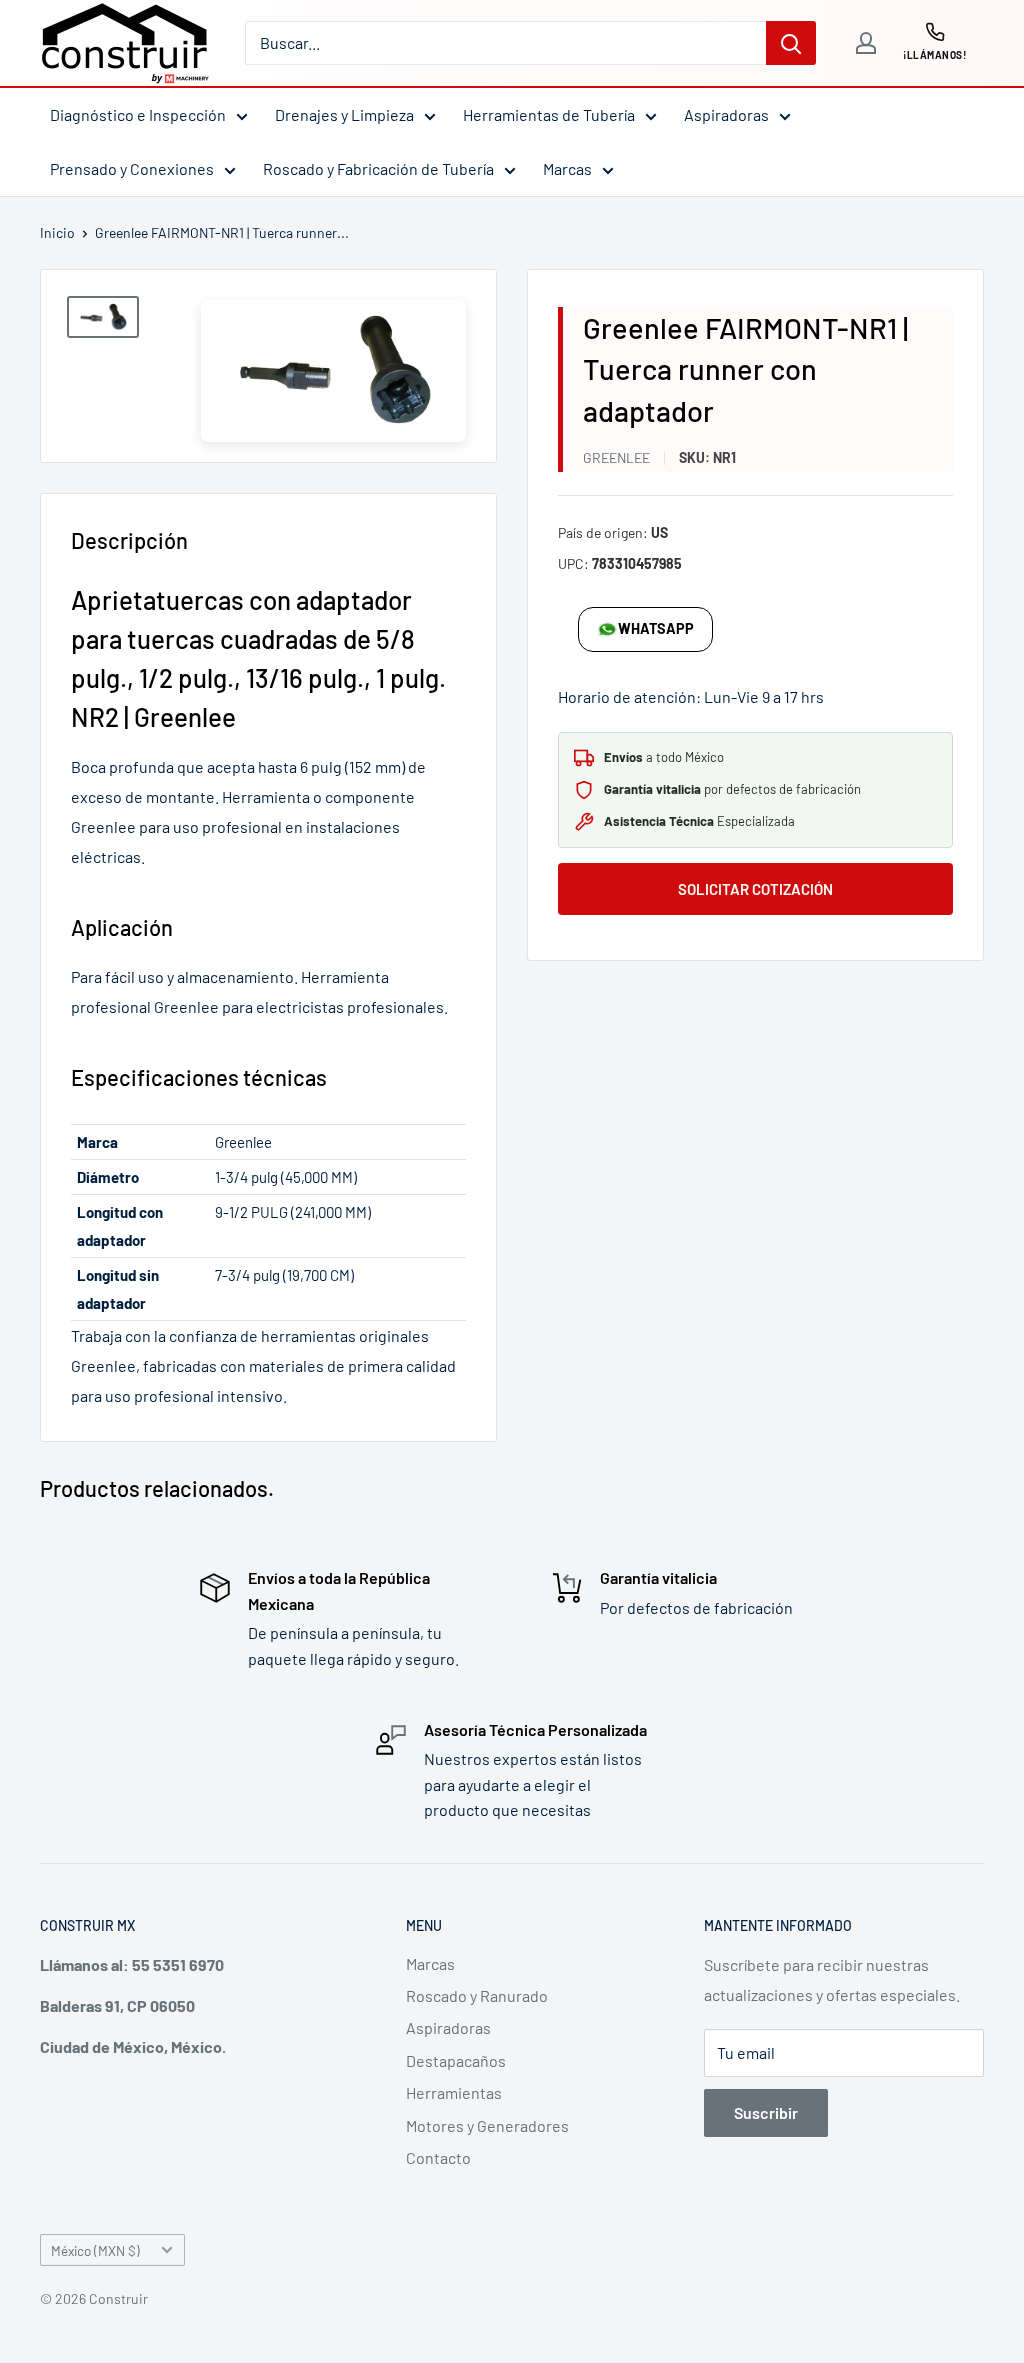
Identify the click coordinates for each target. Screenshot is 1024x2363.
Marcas (567, 168)
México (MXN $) (95, 2250)
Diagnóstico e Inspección (138, 114)
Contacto (438, 2157)
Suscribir (766, 2112)
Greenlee (616, 457)
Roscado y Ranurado (477, 1995)
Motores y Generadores (487, 2125)
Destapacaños (456, 2060)
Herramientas (454, 2092)
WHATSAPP (656, 628)
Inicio (57, 232)
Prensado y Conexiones (132, 168)
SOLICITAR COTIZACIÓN (755, 889)
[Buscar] (791, 43)
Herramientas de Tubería (549, 114)
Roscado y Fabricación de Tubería (378, 168)
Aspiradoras (726, 114)
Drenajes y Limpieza (344, 114)
